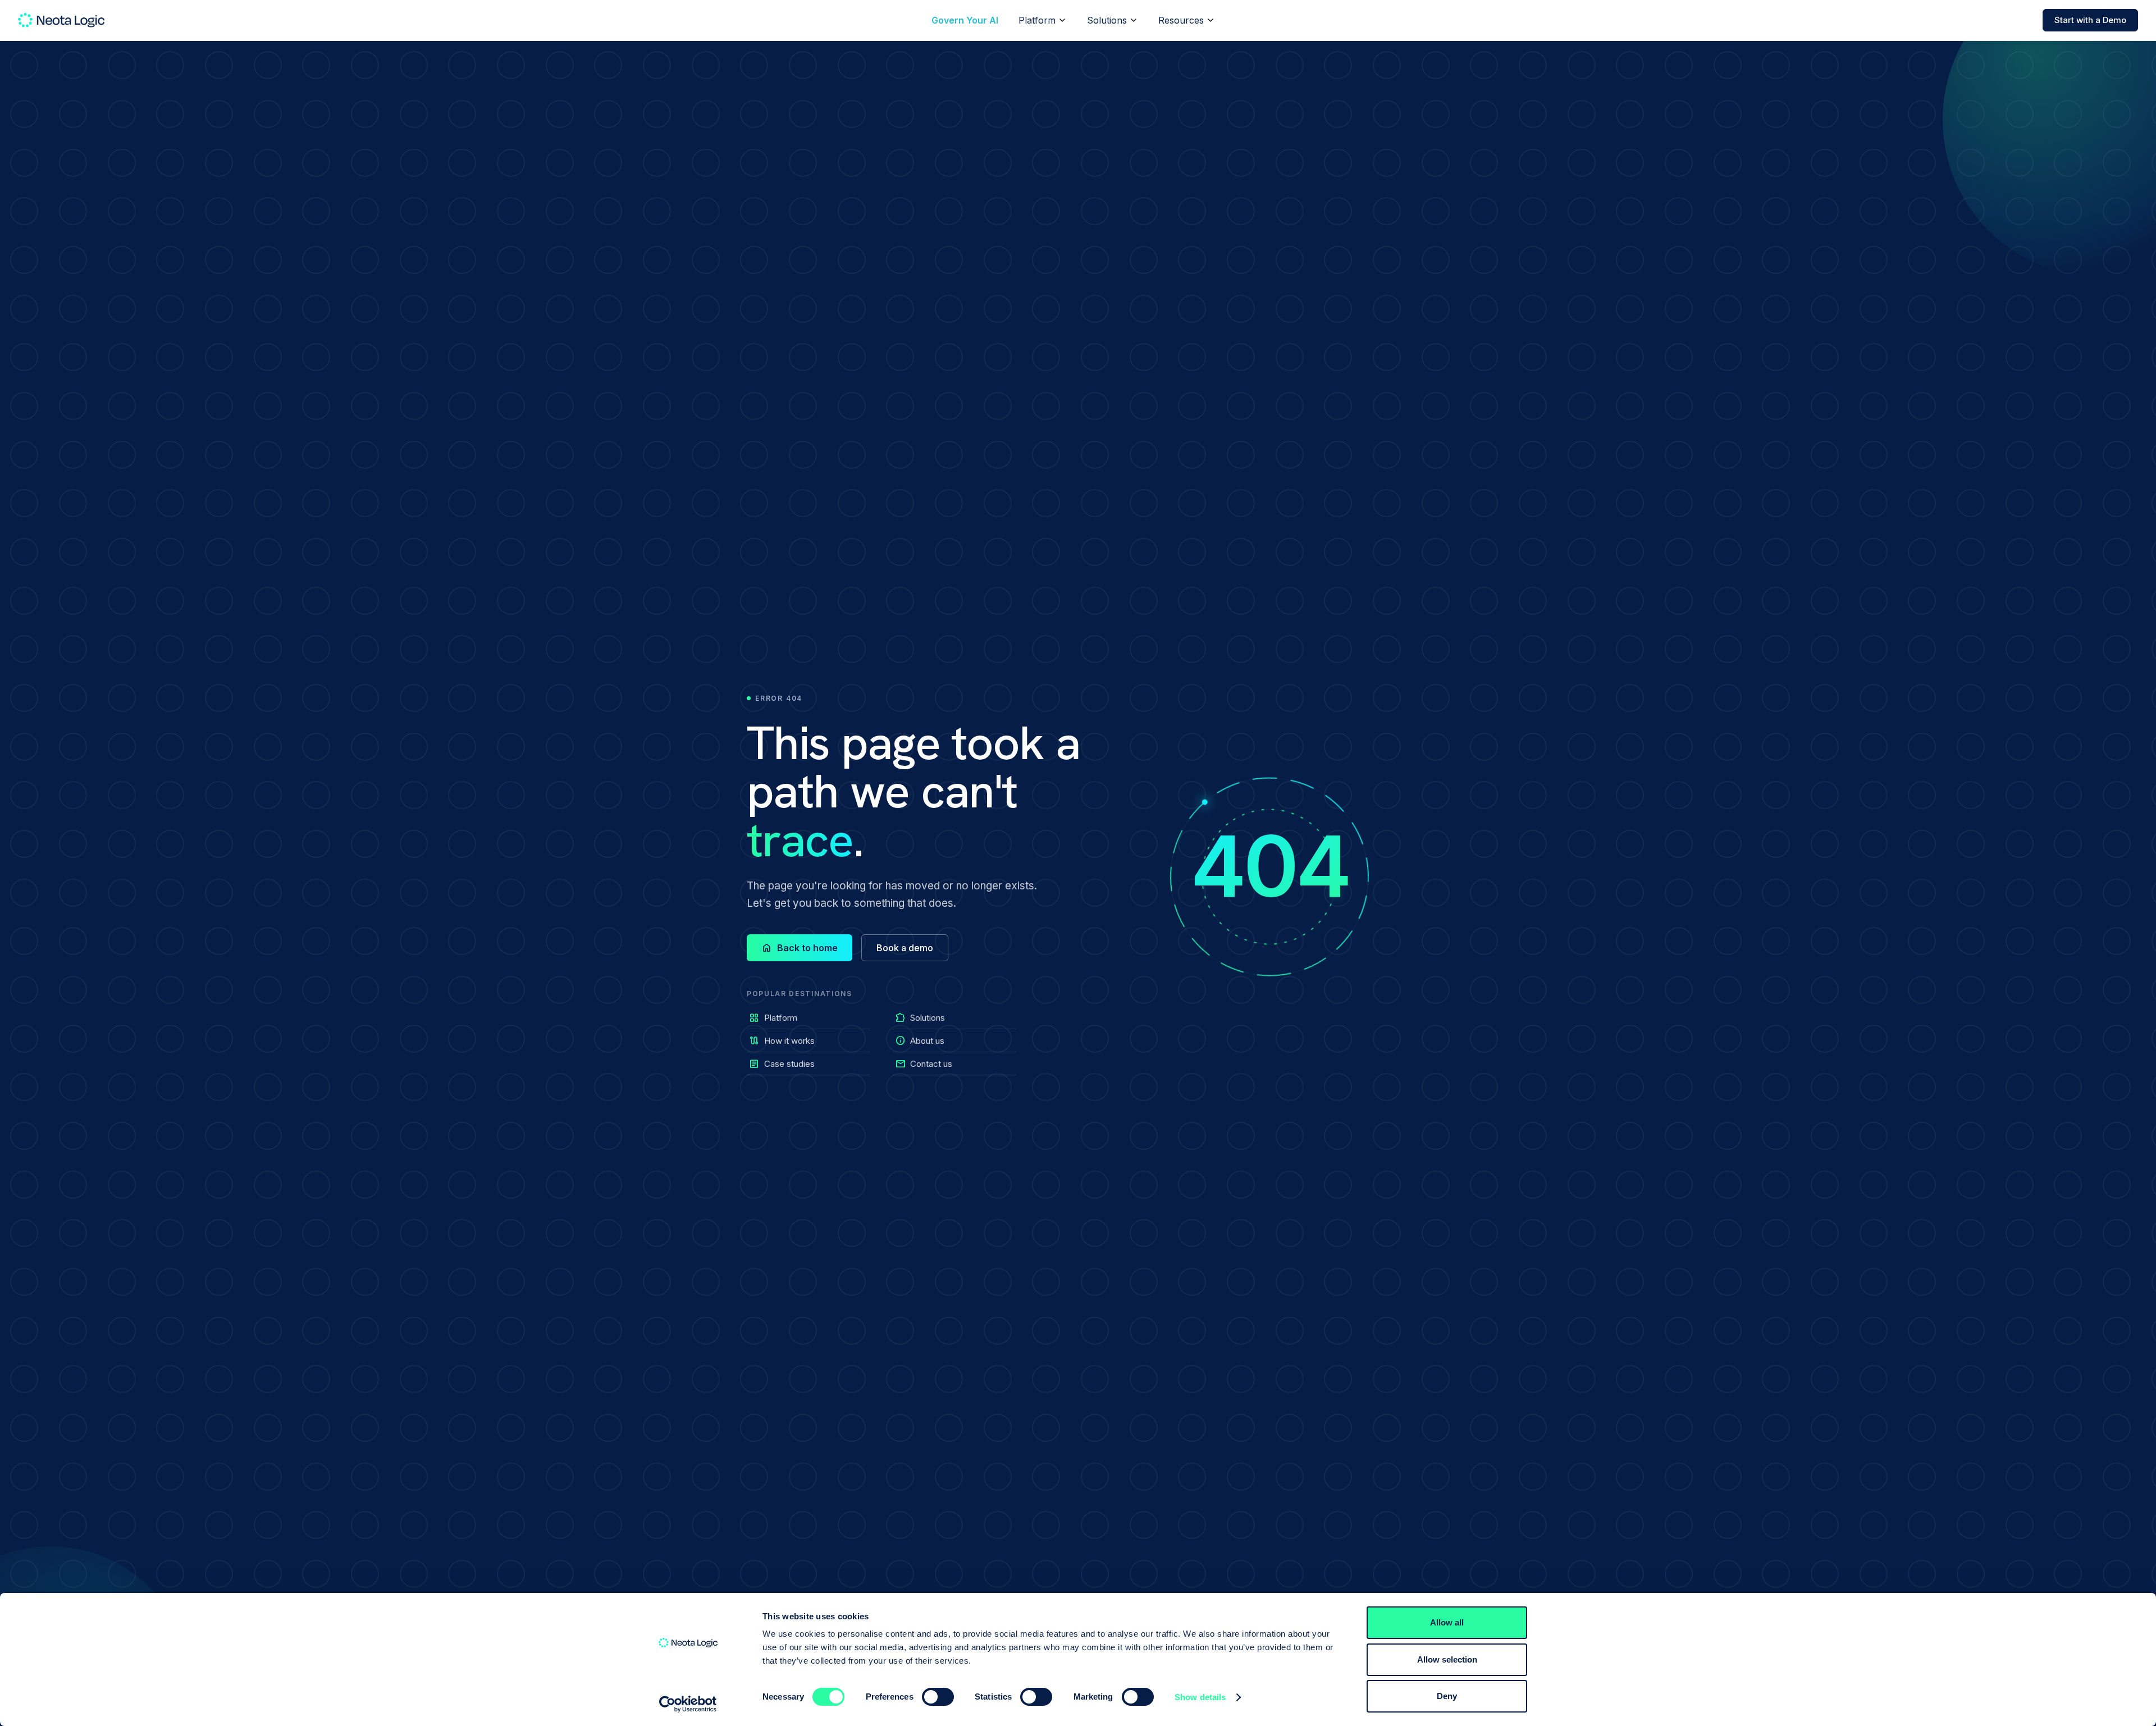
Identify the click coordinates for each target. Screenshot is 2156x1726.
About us (920, 1041)
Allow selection (1447, 1659)
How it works (782, 1041)
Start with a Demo (2090, 20)
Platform (1037, 20)
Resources (1181, 20)
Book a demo (905, 948)
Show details (1200, 1697)
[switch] (938, 1697)
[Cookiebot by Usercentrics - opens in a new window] (688, 1704)
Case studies (782, 1064)
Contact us (924, 1064)
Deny (1447, 1696)
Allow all (1447, 1622)
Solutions (1107, 20)
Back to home (800, 948)
